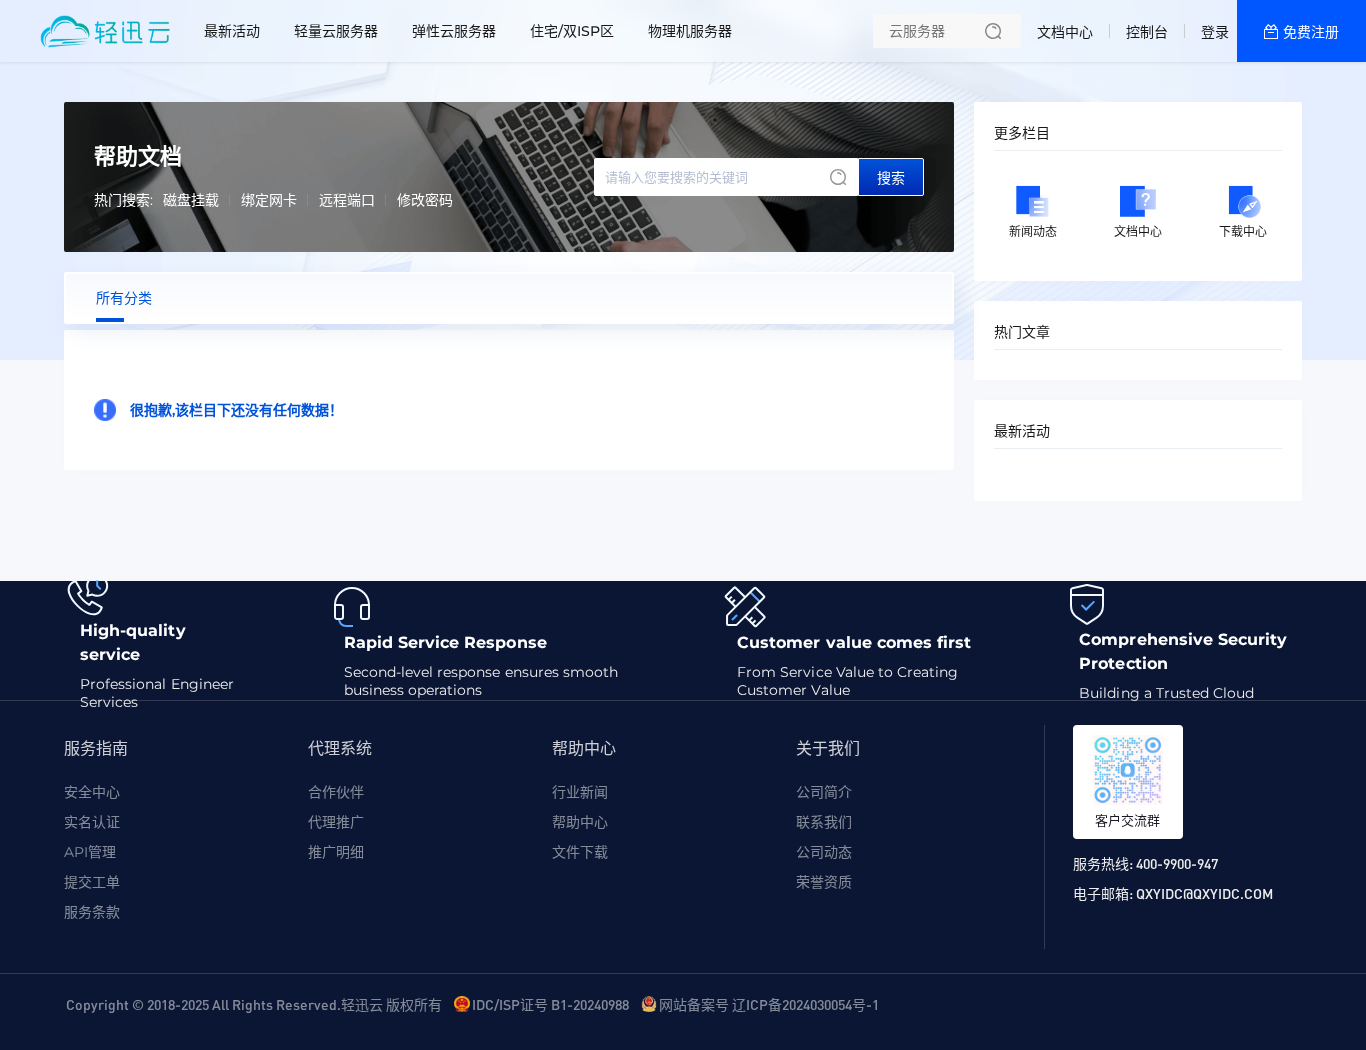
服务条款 (92, 912)
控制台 (1147, 32)
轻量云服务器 (336, 31)
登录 (1215, 32)
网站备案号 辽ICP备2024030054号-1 (769, 1004)
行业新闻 (580, 792)
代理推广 (336, 822)
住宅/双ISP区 (572, 31)
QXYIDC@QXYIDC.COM (1204, 893)
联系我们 (824, 822)
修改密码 (425, 200)
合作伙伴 (336, 792)
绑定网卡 (269, 200)
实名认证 (92, 822)
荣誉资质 (824, 882)
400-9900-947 (1177, 863)
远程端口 (347, 200)
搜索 (891, 178)
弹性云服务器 (454, 31)
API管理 (90, 852)
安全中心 (92, 792)
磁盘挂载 (191, 200)
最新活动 (232, 31)
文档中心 (1065, 32)
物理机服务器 (690, 31)
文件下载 (580, 852)
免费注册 (1311, 32)
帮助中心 (580, 822)
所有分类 (124, 298)
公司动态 (824, 852)
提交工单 (92, 882)
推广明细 (336, 852)
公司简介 (824, 792)
